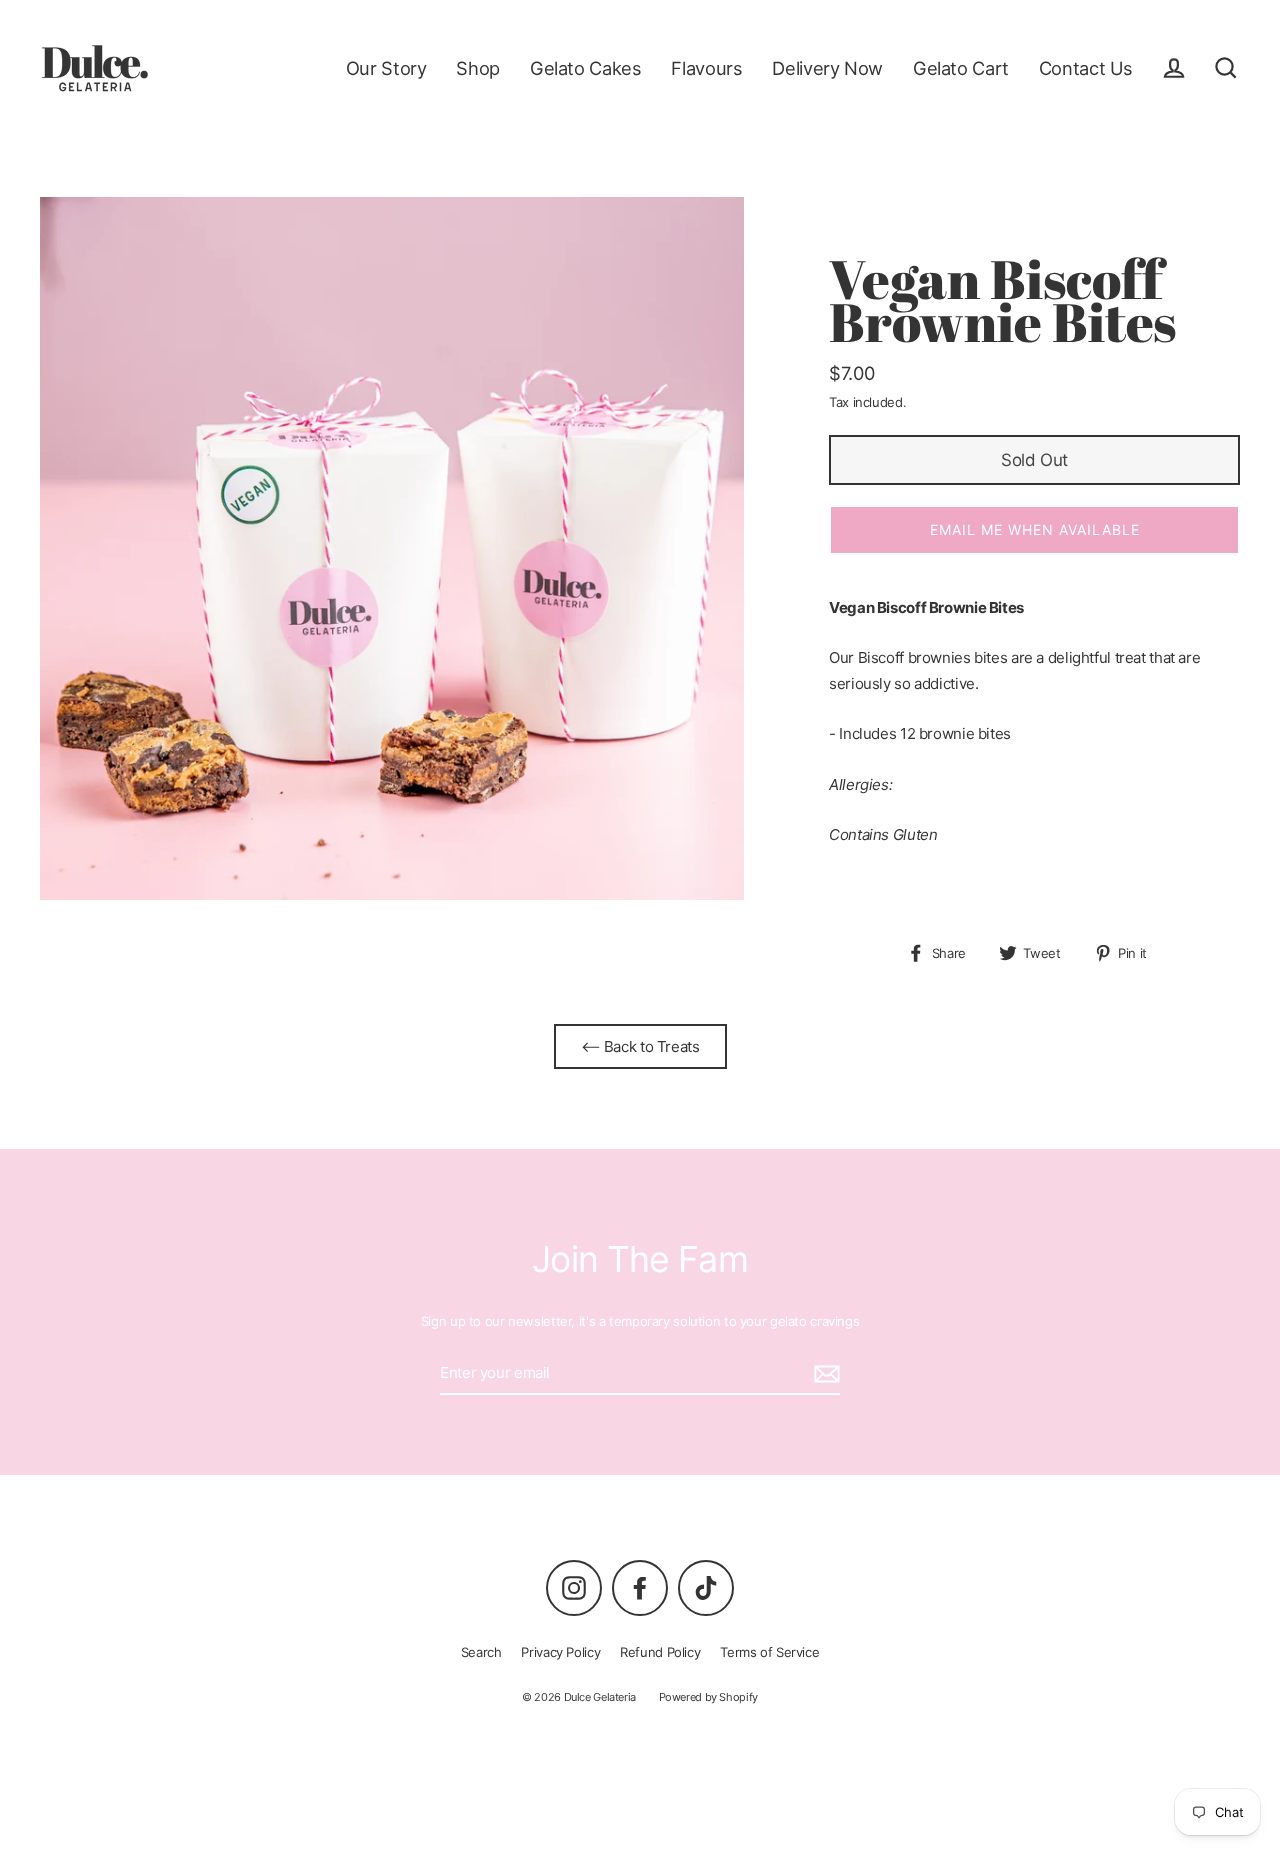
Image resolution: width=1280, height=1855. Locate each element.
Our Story (386, 68)
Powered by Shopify (708, 1697)
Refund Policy (660, 1652)
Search (481, 1652)
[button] (1034, 530)
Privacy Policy (560, 1652)
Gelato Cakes (586, 68)
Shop (478, 68)
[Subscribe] (824, 1374)
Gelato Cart (961, 68)
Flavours (706, 68)
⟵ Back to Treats (640, 1046)
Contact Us (1086, 68)
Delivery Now (827, 68)
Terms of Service (769, 1652)
